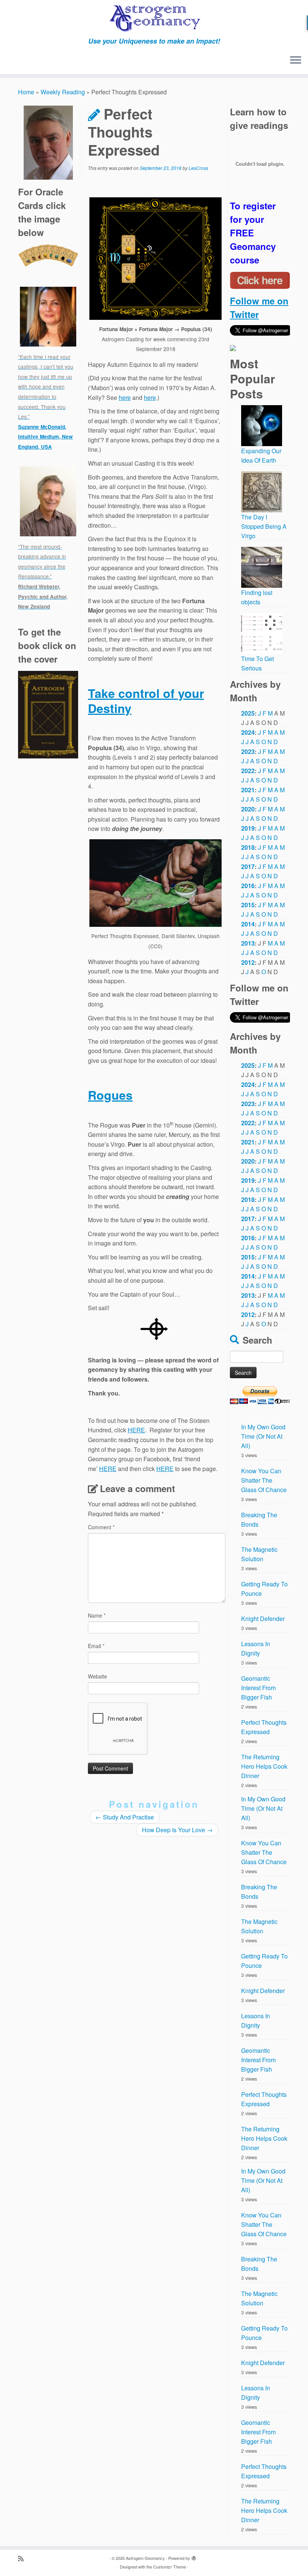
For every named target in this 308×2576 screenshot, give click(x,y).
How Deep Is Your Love (177, 1830)
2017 (248, 866)
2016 (248, 886)
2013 (248, 943)
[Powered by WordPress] (194, 2556)
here (125, 397)
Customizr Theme (170, 2567)
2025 (248, 713)
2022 (248, 771)
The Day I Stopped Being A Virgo (264, 526)
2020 (248, 809)
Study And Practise (125, 1817)
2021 (248, 790)
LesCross (198, 168)
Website (97, 1676)
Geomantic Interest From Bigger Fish (258, 1688)
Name (97, 1615)
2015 (248, 905)
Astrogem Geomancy (145, 2558)
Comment (101, 1527)
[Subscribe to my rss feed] (23, 2558)
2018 (248, 847)
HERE (136, 1430)
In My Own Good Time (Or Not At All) (263, 1436)
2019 (248, 828)
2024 (248, 732)
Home (26, 92)
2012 (248, 962)
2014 (248, 924)
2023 (248, 751)
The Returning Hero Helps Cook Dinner (264, 1766)
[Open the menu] (296, 61)
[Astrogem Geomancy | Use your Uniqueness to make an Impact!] (154, 19)
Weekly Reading (63, 92)
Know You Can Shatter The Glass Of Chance (264, 1480)
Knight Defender (263, 1619)
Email (96, 1646)
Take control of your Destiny (146, 701)
